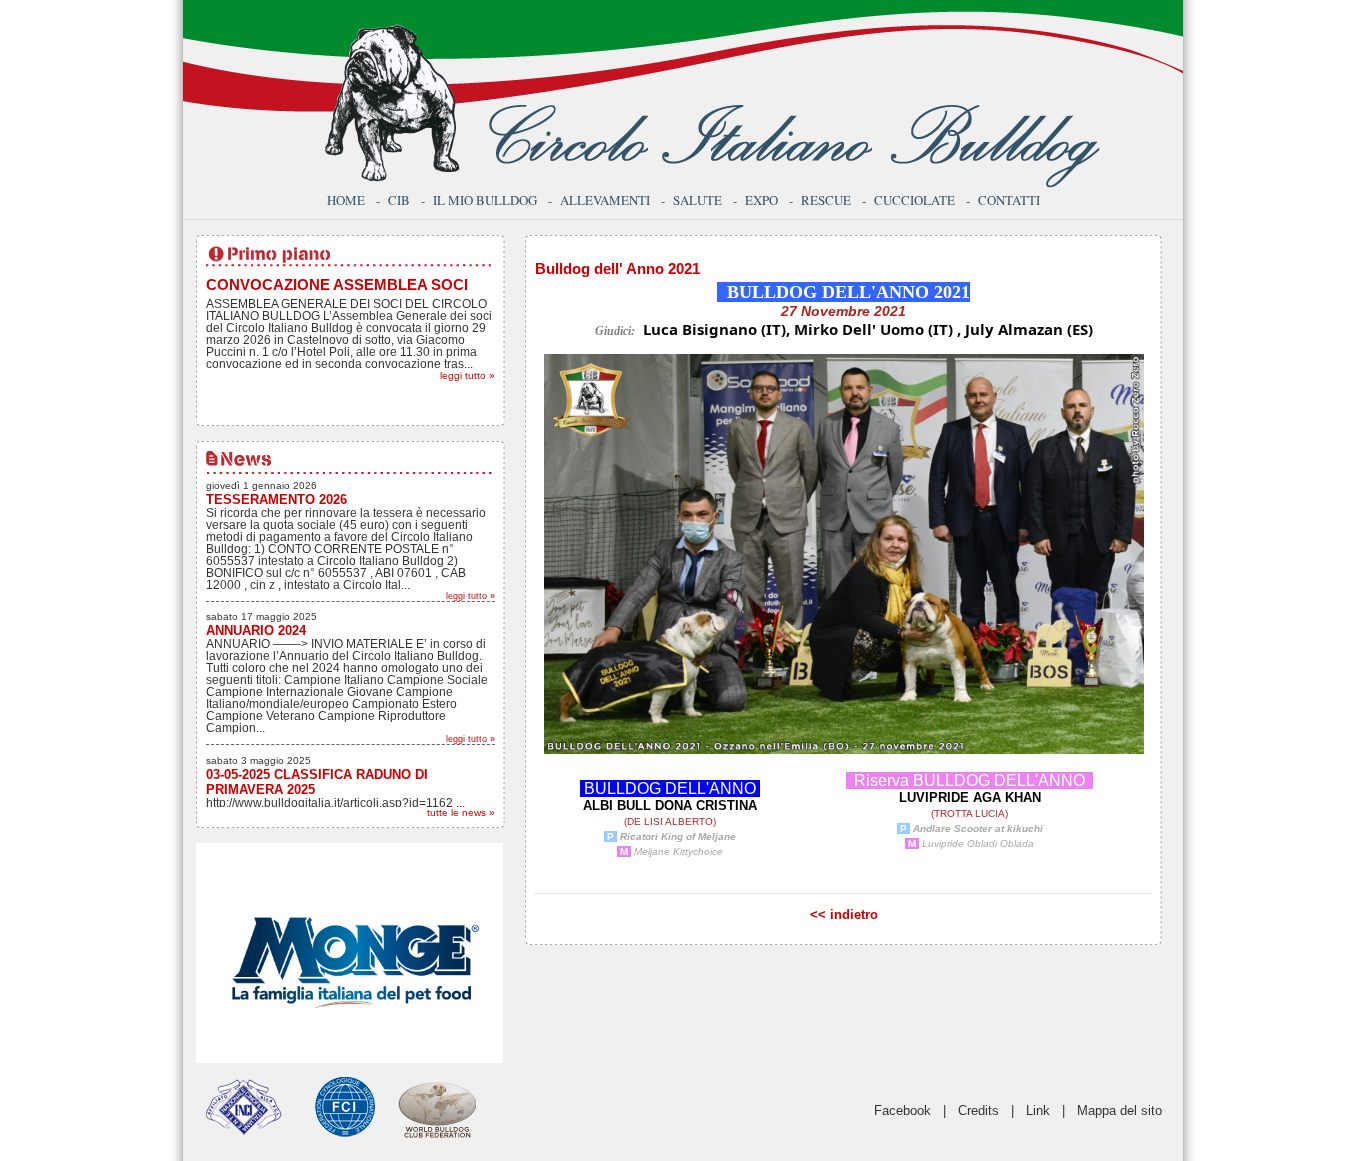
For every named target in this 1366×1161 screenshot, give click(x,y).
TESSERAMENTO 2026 (276, 499)
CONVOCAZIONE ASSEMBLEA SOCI (337, 284)
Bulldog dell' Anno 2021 (617, 268)
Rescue (826, 200)
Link (1038, 1110)
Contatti (1009, 200)
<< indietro (844, 914)
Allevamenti (605, 200)
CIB (399, 200)
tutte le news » (461, 812)
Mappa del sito (1119, 1110)
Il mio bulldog (485, 200)
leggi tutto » (467, 375)
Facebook (902, 1110)
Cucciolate (914, 200)
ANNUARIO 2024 (256, 630)
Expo (761, 200)
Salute (697, 200)
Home (346, 200)
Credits (978, 1110)
